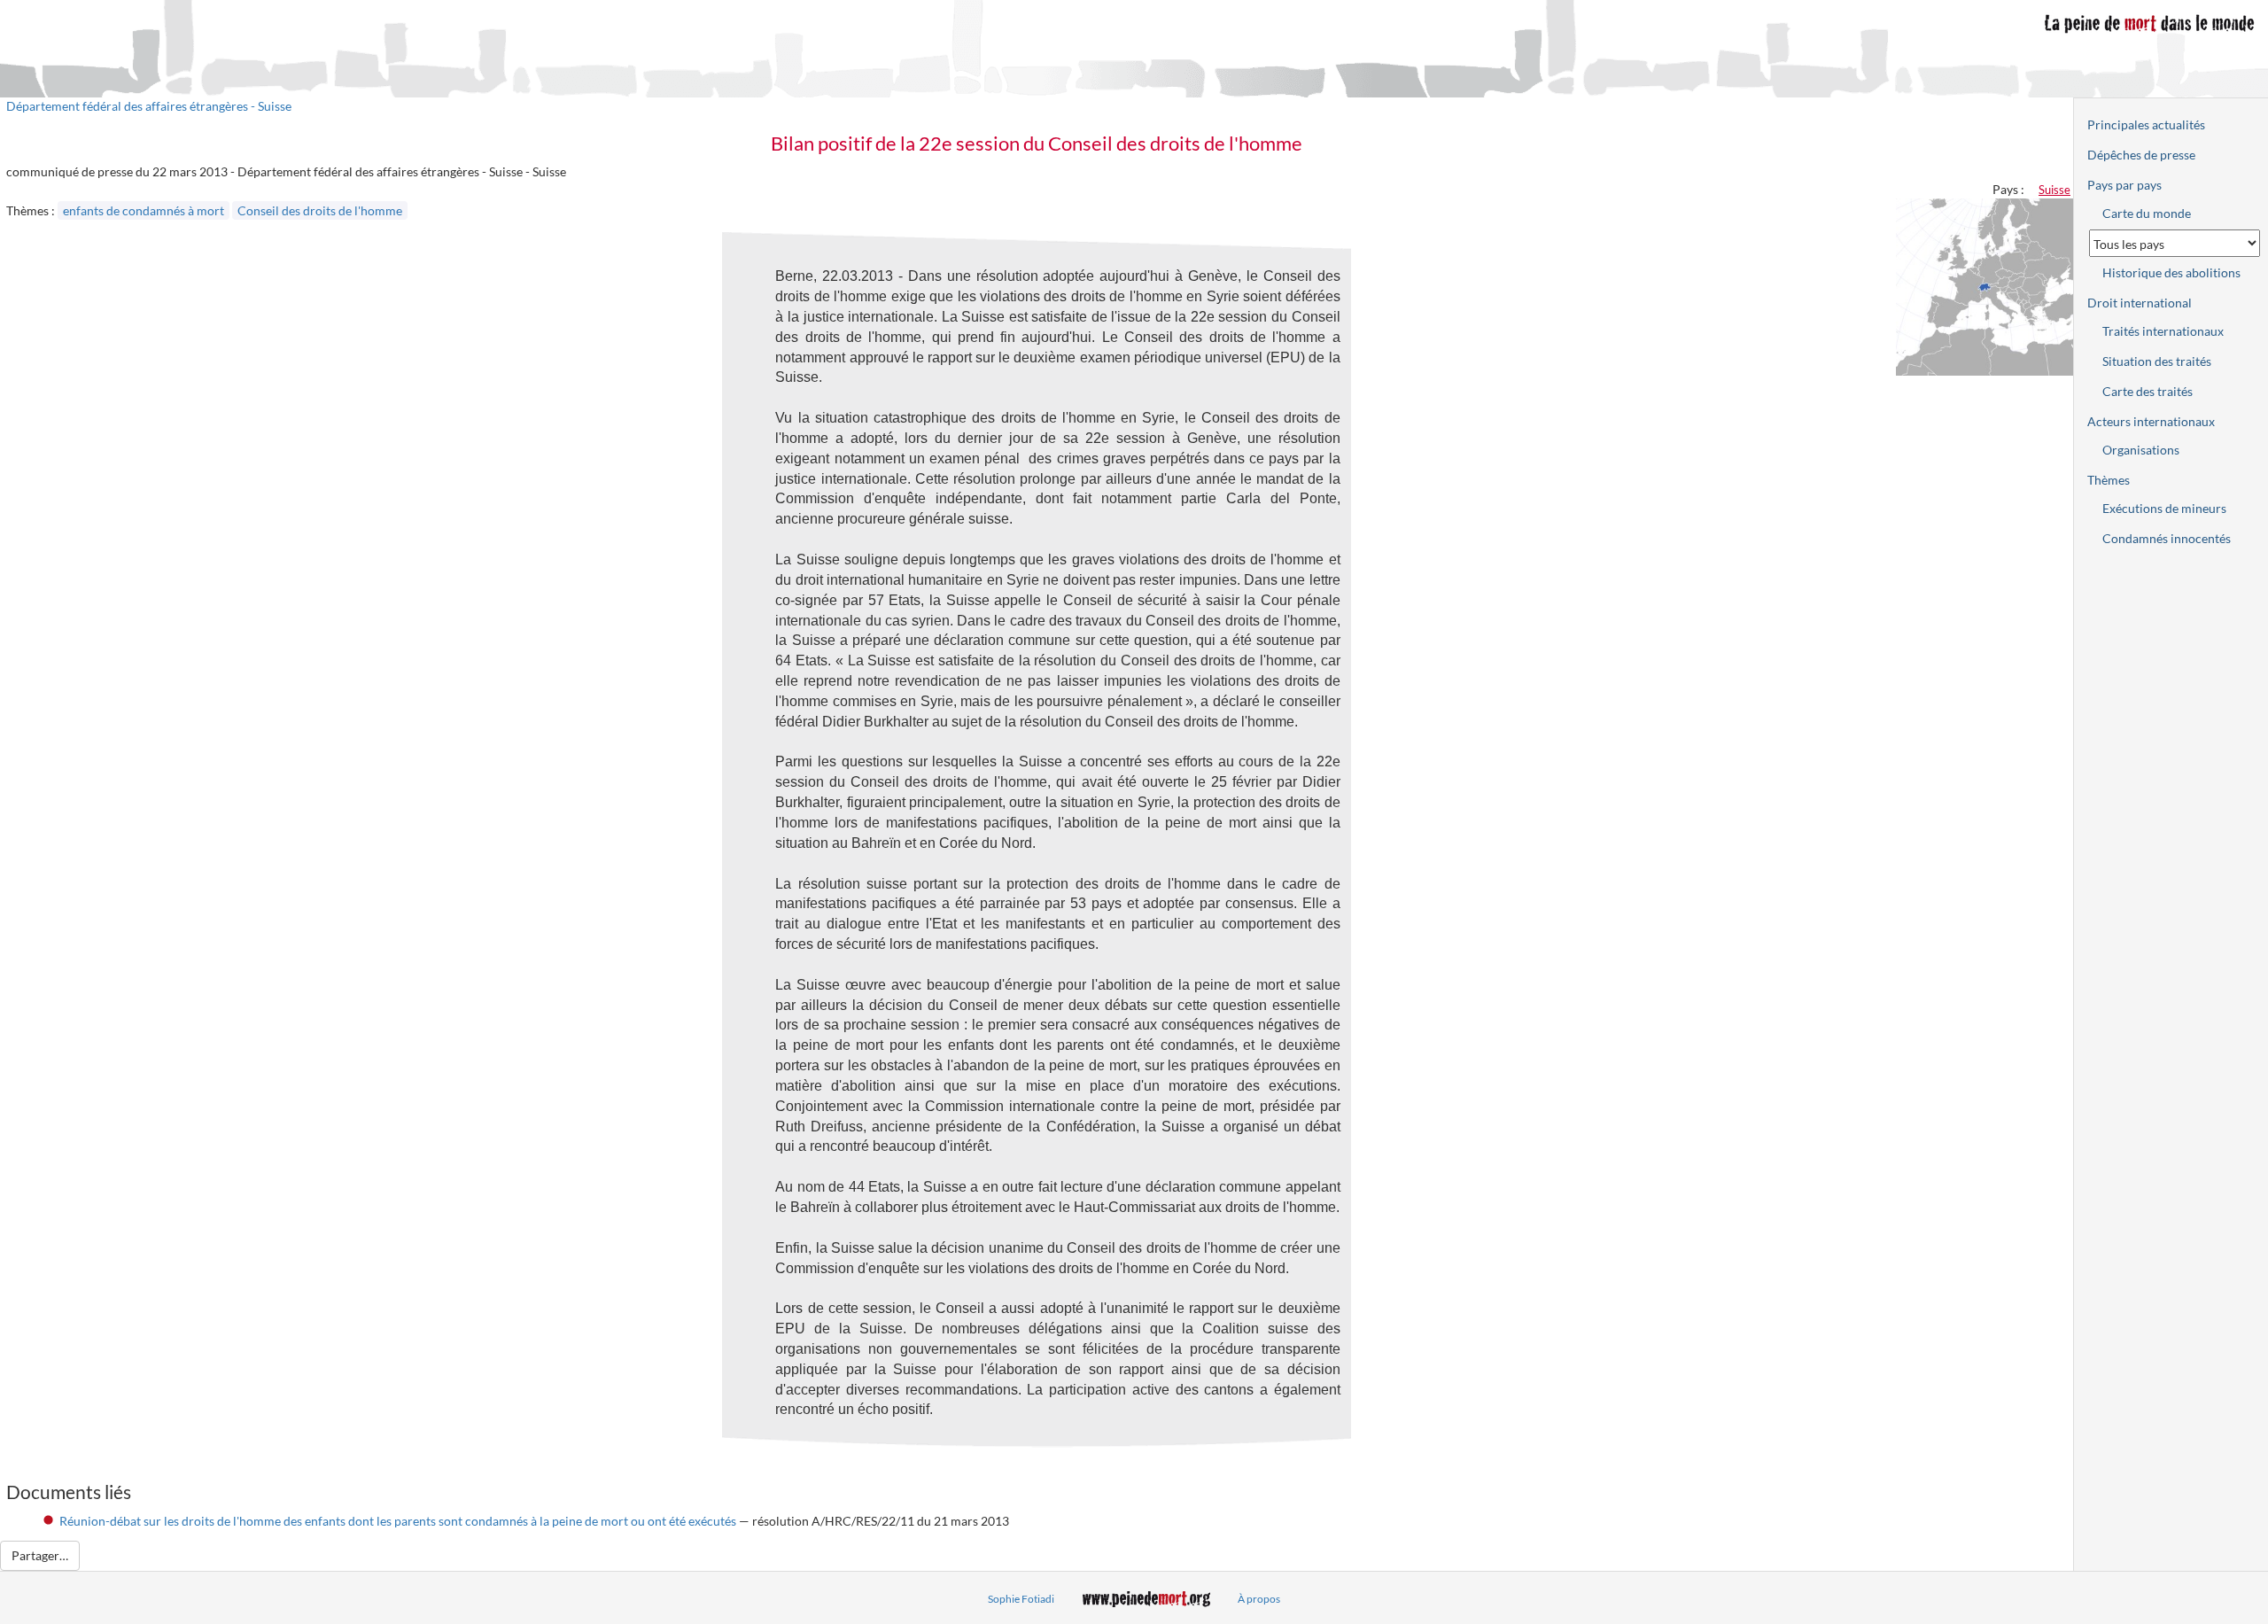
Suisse (2054, 190)
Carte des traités (2148, 391)
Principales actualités (2146, 124)
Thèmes (2109, 480)
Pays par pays (2124, 185)
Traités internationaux (2163, 331)
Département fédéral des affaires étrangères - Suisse (149, 106)
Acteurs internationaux (2151, 421)
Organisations (2141, 450)
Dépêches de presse (2141, 155)
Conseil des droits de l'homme (320, 210)
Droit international (2140, 303)
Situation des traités (2157, 361)
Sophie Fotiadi (1021, 1599)
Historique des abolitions (2171, 272)
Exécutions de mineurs (2164, 508)
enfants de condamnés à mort (144, 210)
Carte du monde (2147, 213)
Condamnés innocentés (2167, 538)
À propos (1259, 1599)
